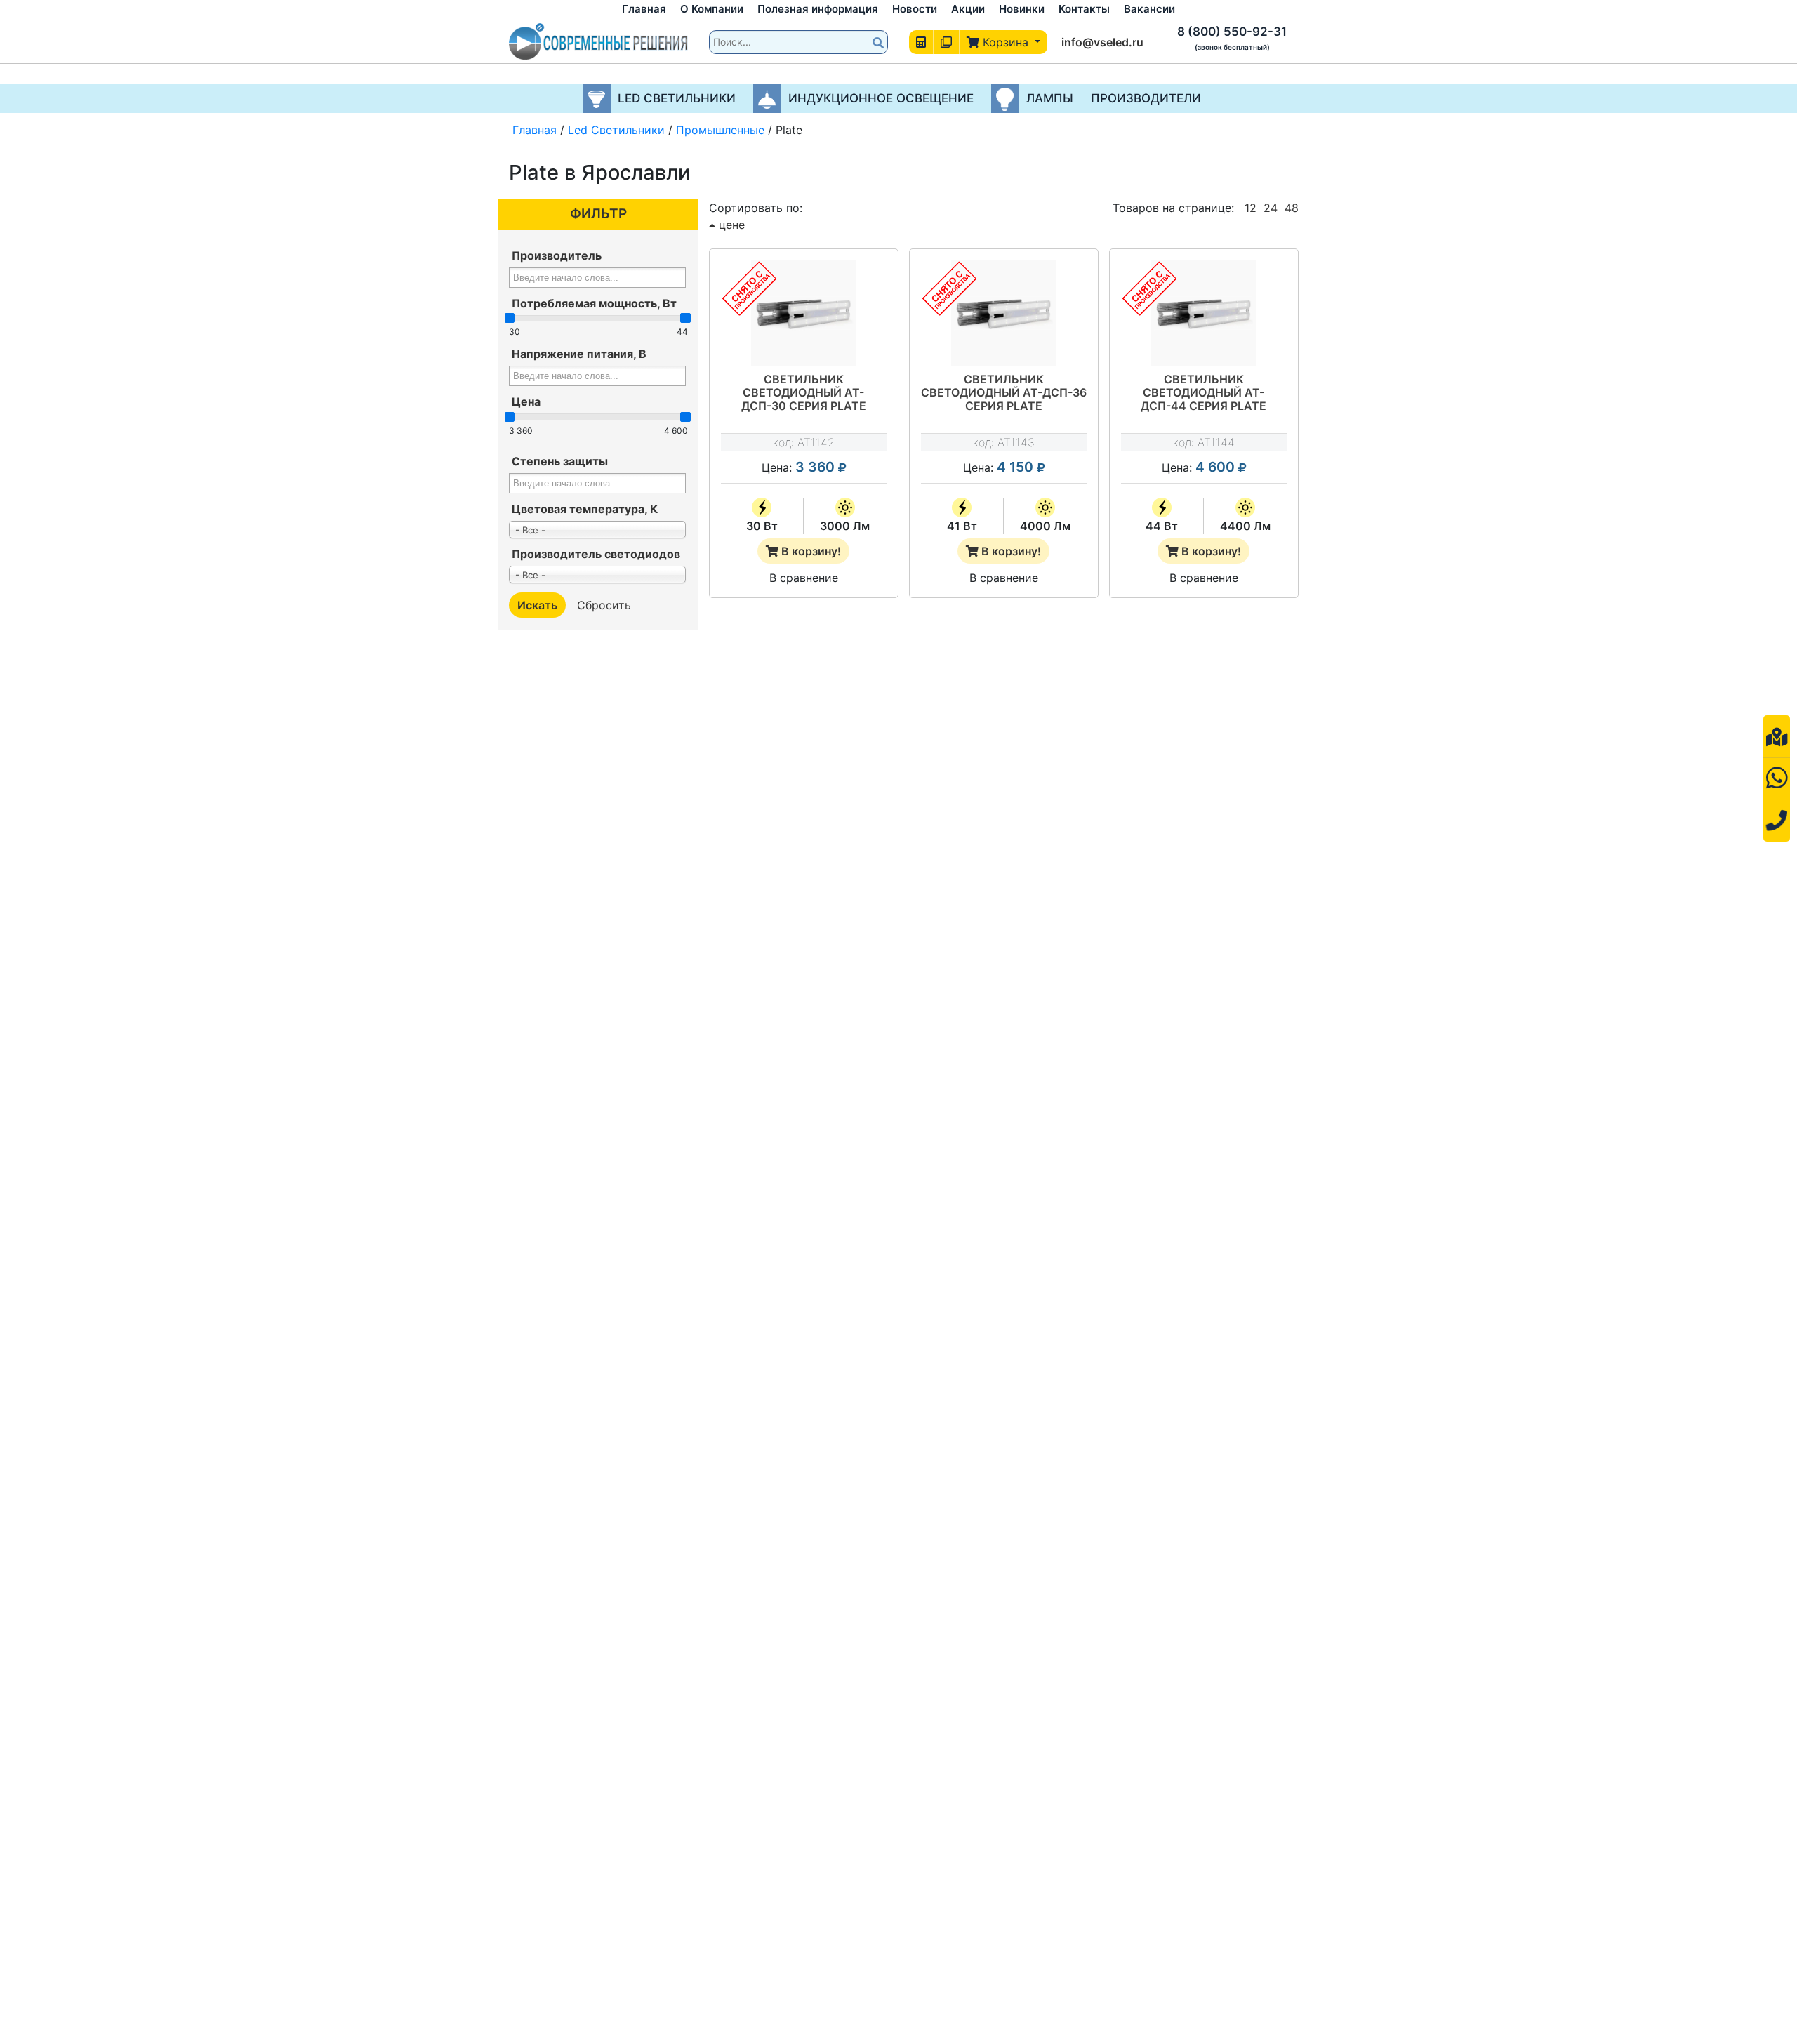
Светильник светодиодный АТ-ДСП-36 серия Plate (1004, 393)
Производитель (557, 255)
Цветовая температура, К (585, 509)
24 (1271, 208)
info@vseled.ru (1102, 42)
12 (1251, 208)
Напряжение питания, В (579, 354)
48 (1292, 208)
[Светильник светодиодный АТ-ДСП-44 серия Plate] (1204, 313)
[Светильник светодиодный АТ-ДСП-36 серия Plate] (1004, 313)
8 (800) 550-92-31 (1232, 32)
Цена (526, 401)
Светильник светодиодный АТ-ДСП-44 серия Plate (1203, 393)
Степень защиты (560, 461)
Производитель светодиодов (596, 554)
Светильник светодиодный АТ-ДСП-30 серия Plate (804, 393)
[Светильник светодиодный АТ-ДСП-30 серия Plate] (804, 313)
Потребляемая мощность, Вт (594, 303)
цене (730, 225)
